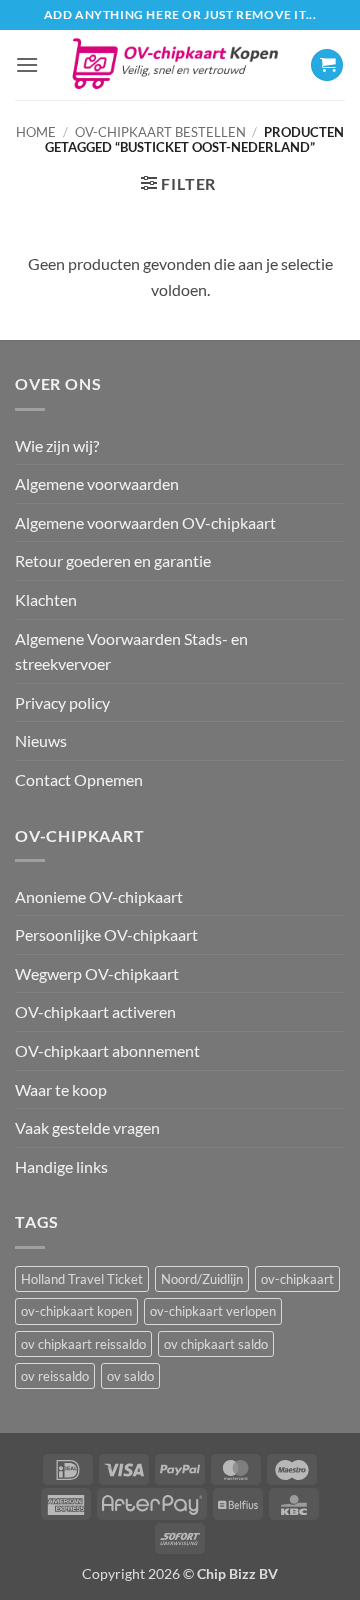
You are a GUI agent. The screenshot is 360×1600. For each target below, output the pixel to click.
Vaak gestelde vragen (87, 1127)
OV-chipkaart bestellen (160, 132)
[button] (27, 64)
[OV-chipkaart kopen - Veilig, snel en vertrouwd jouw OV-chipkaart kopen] (174, 65)
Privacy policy (62, 702)
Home (36, 132)
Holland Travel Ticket (82, 1279)
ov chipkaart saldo (216, 1344)
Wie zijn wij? (57, 445)
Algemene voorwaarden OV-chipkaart (145, 522)
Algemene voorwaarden (97, 483)
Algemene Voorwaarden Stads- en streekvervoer (131, 651)
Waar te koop (61, 1089)
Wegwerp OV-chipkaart (97, 973)
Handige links (61, 1166)
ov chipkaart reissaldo (83, 1344)
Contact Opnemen (79, 779)
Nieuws (41, 740)
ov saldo (130, 1376)
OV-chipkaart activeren (95, 1011)
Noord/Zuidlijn (202, 1279)
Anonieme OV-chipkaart (99, 896)
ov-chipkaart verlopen (213, 1311)
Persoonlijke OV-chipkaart (106, 934)
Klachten (46, 599)
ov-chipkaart (297, 1279)
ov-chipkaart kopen (76, 1311)
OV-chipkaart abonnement (107, 1050)
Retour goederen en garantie (113, 560)
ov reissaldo (55, 1376)
